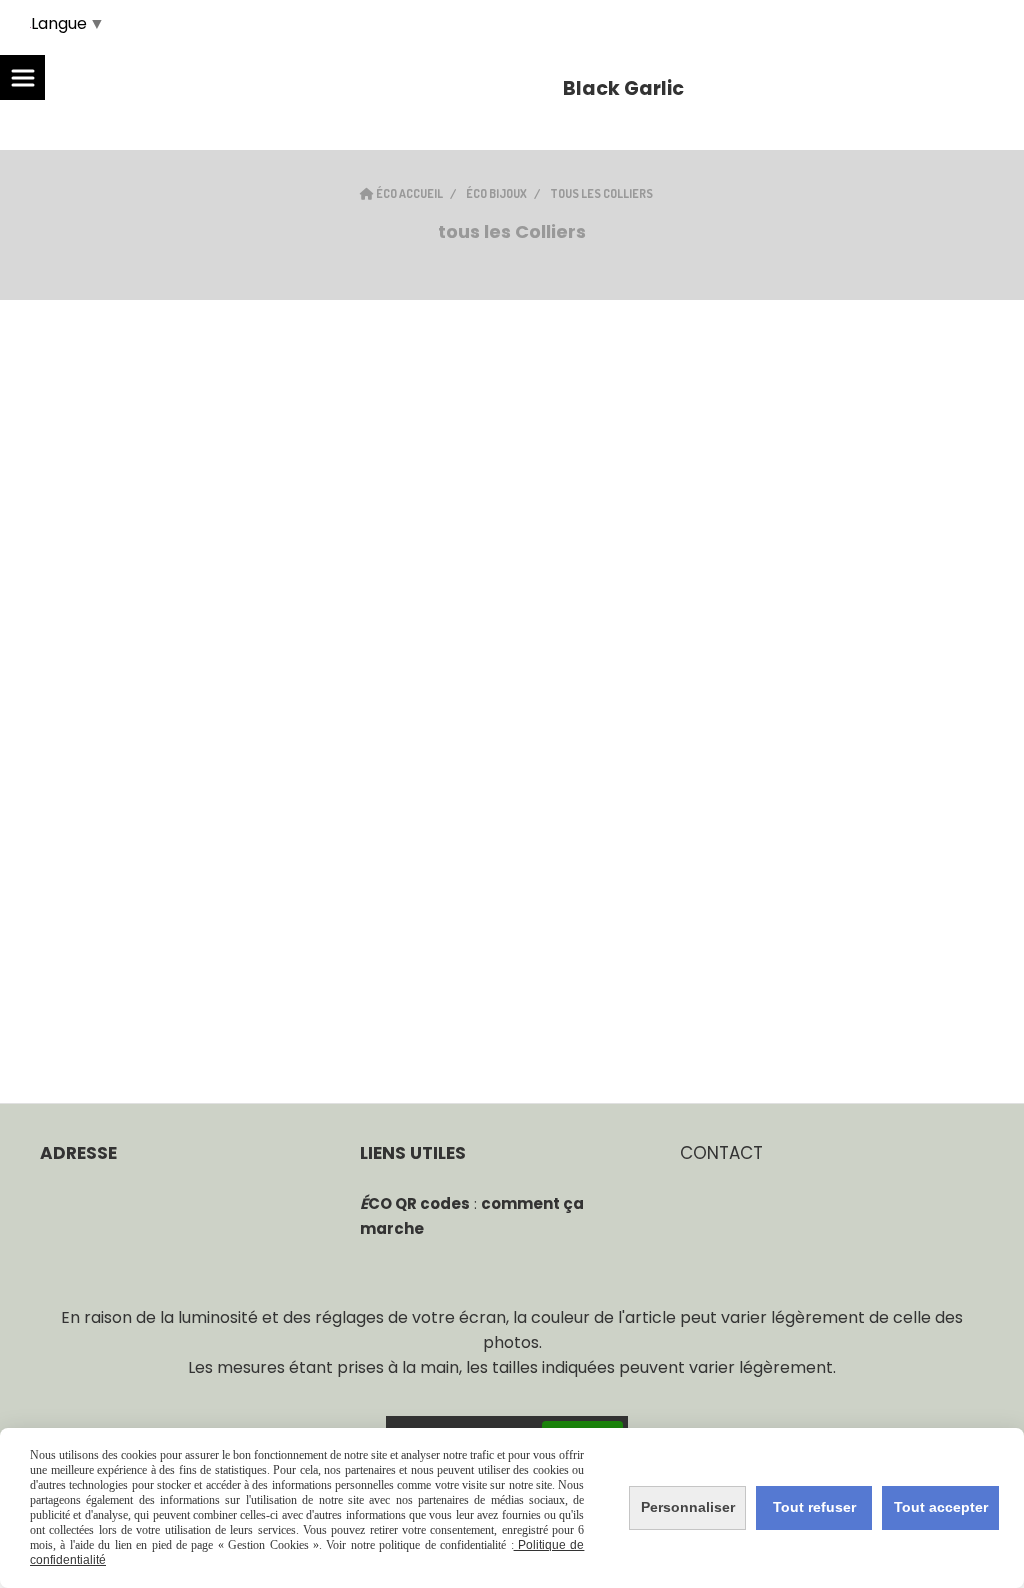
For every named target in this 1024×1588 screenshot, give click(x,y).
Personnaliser (688, 1507)
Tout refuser (814, 1507)
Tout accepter (941, 1507)
